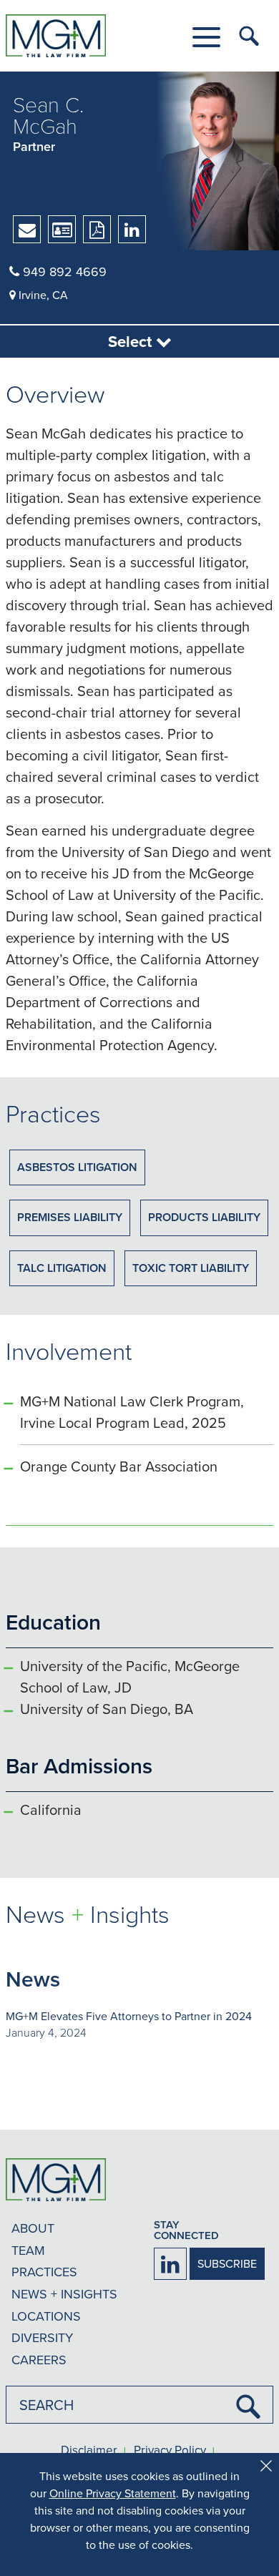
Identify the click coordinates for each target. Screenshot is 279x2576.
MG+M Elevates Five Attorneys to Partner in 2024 (129, 2016)
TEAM (28, 2250)
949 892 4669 (63, 271)
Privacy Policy (170, 2451)
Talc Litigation (62, 1268)
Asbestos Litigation (77, 1167)
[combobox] (139, 2405)
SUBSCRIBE (227, 2263)
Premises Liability (70, 1217)
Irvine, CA (42, 295)
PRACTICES (44, 2272)
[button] (206, 37)
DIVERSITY (42, 2337)
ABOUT (33, 2228)
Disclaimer (89, 2451)
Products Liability (204, 1217)
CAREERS (39, 2360)
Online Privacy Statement (113, 2493)
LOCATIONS (46, 2316)
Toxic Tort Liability (191, 1268)
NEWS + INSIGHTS (64, 2294)
